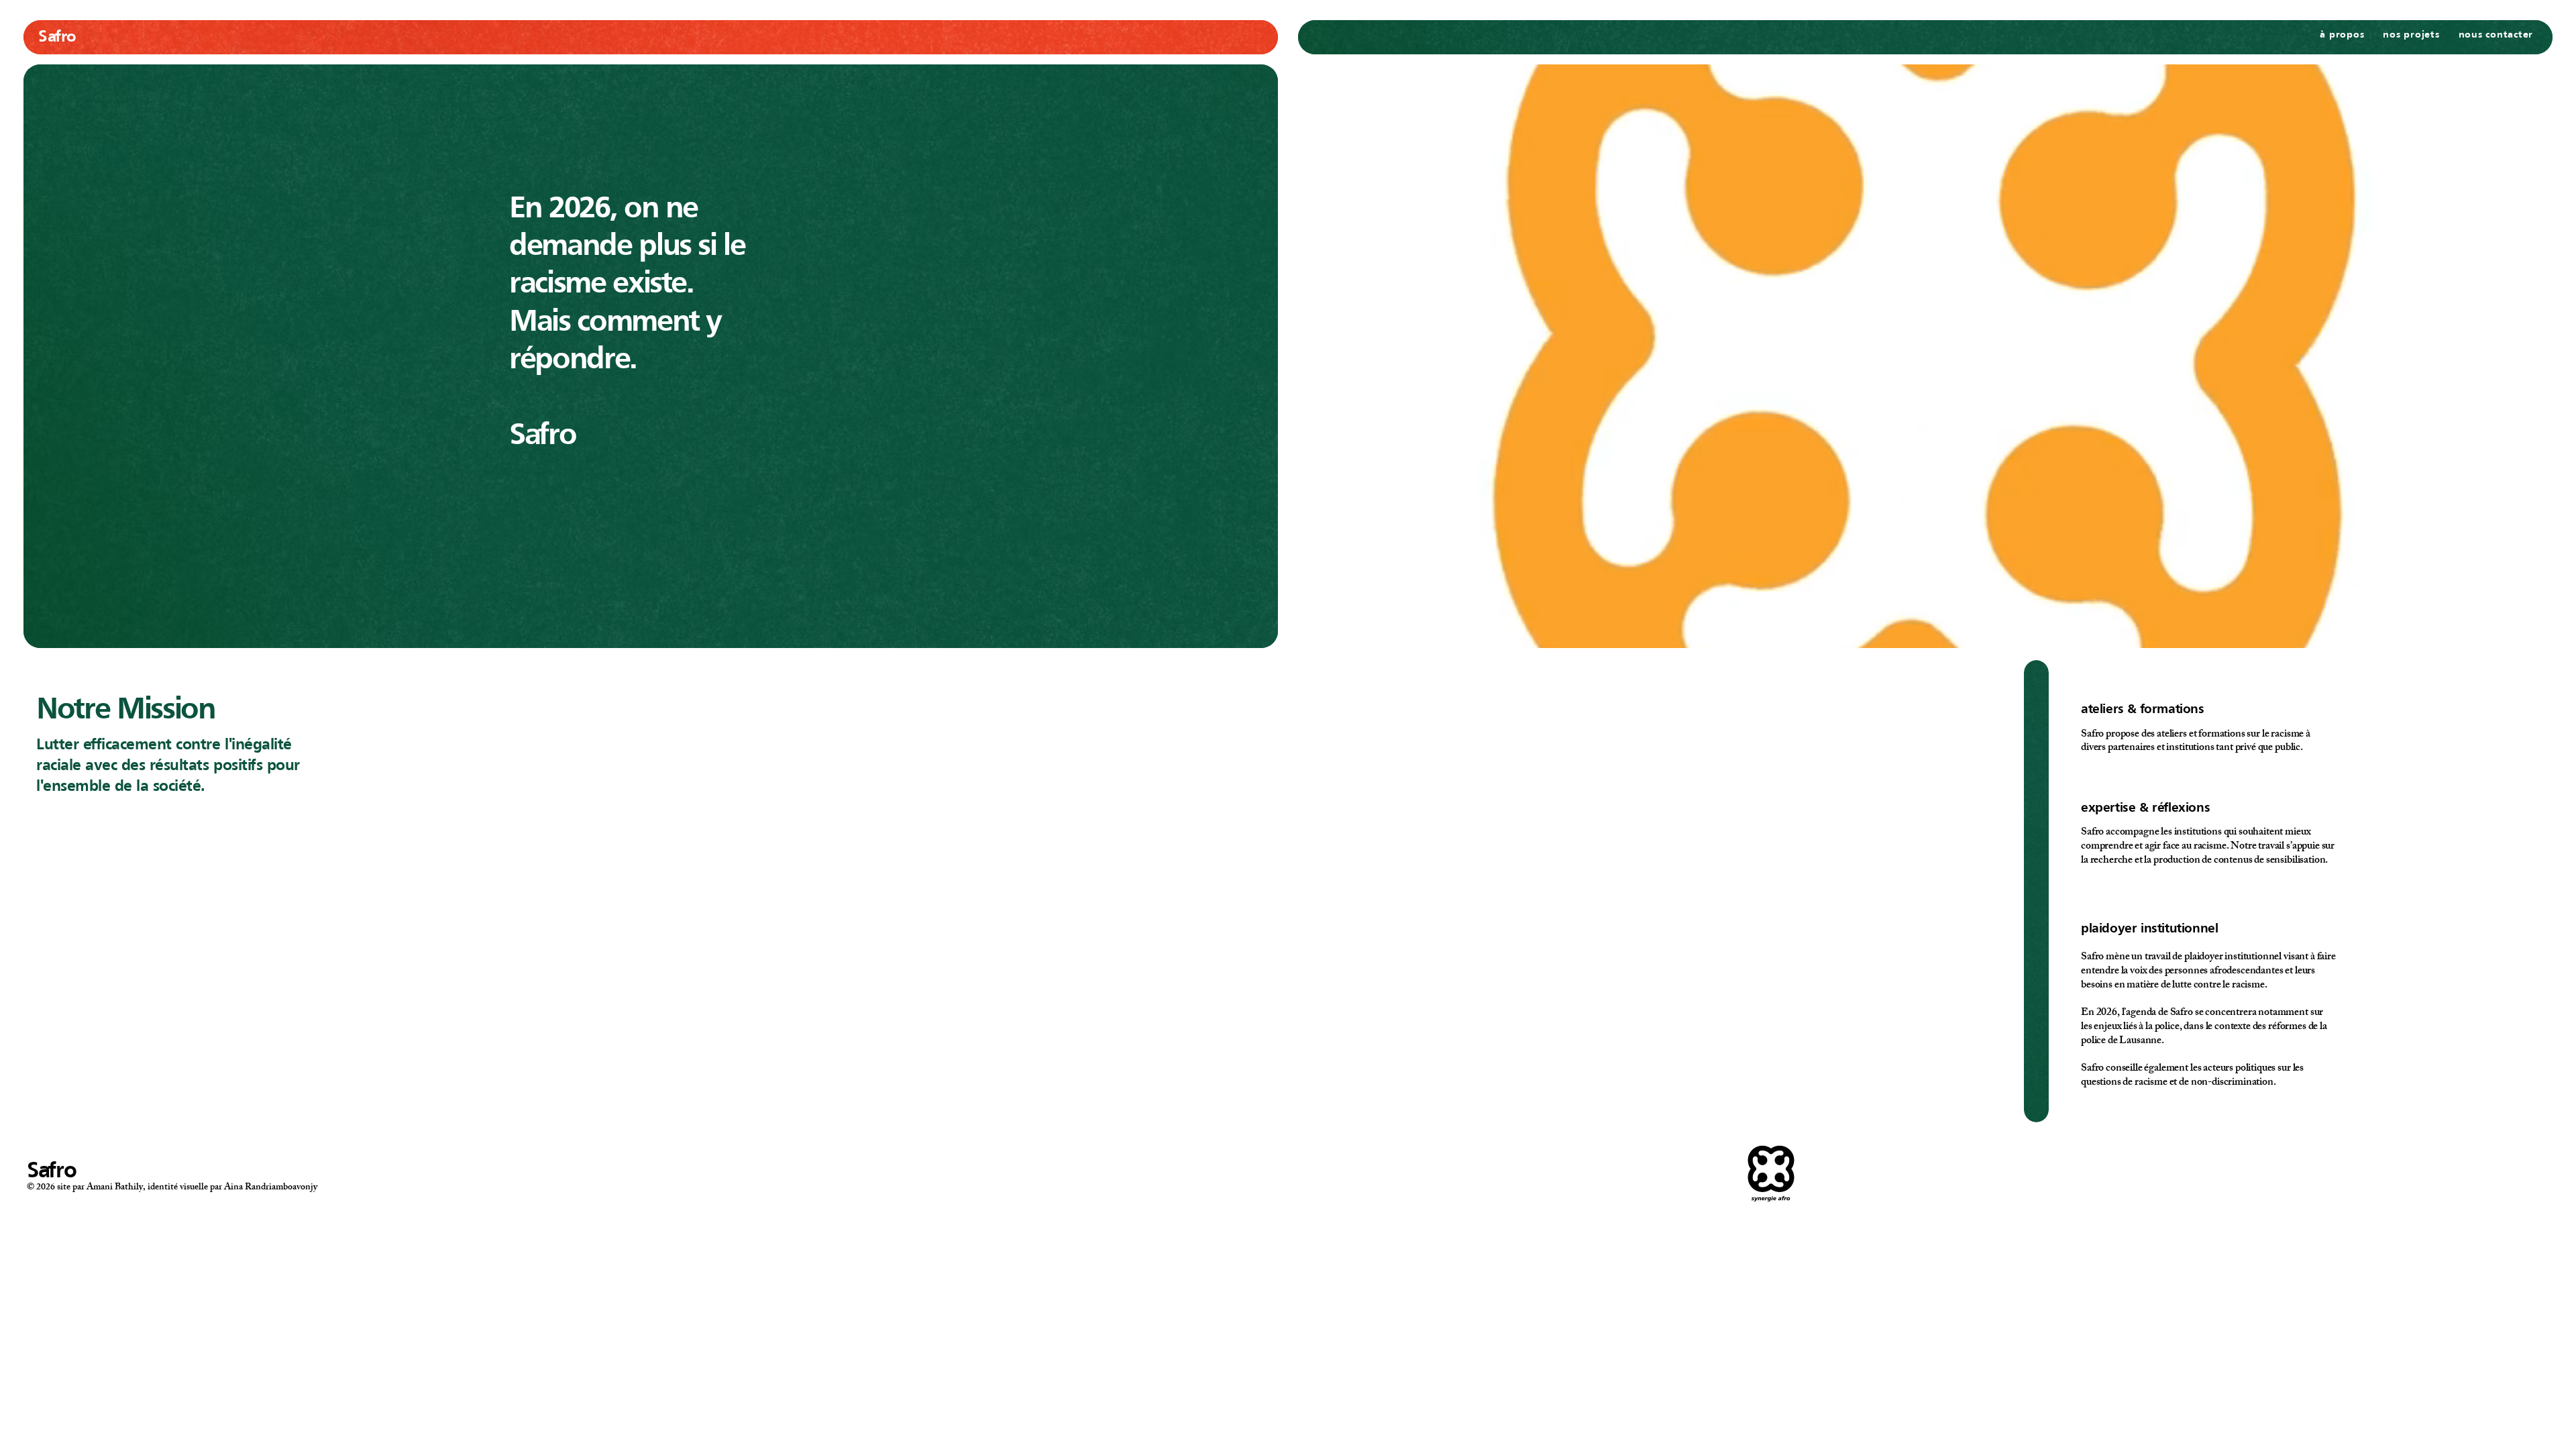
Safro (57, 38)
